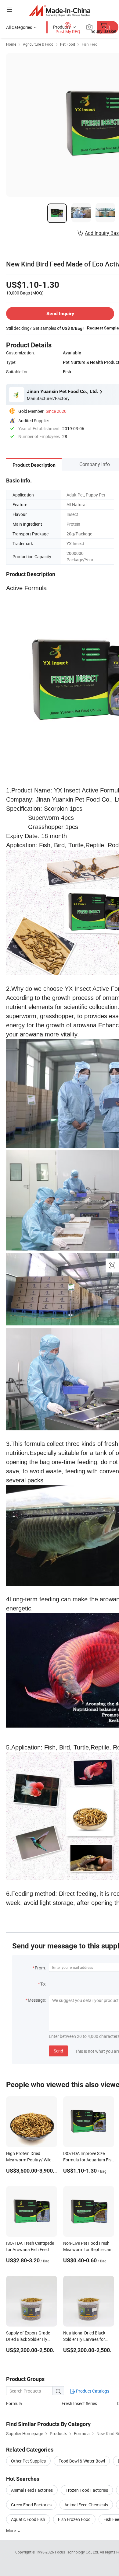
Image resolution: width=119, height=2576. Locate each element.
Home (11, 44)
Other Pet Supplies (28, 2461)
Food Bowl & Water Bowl (82, 2461)
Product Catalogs (92, 2391)
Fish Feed (90, 44)
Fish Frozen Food (74, 2519)
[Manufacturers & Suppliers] (60, 10)
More (11, 2531)
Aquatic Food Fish (28, 2519)
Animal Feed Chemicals (86, 2505)
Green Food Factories (31, 2505)
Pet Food (68, 44)
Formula (14, 2403)
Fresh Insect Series (79, 2403)
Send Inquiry (60, 313)
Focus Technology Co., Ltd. (77, 2552)
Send (58, 2051)
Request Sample (103, 328)
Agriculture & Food (38, 44)
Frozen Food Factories (87, 2490)
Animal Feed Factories (32, 2490)
